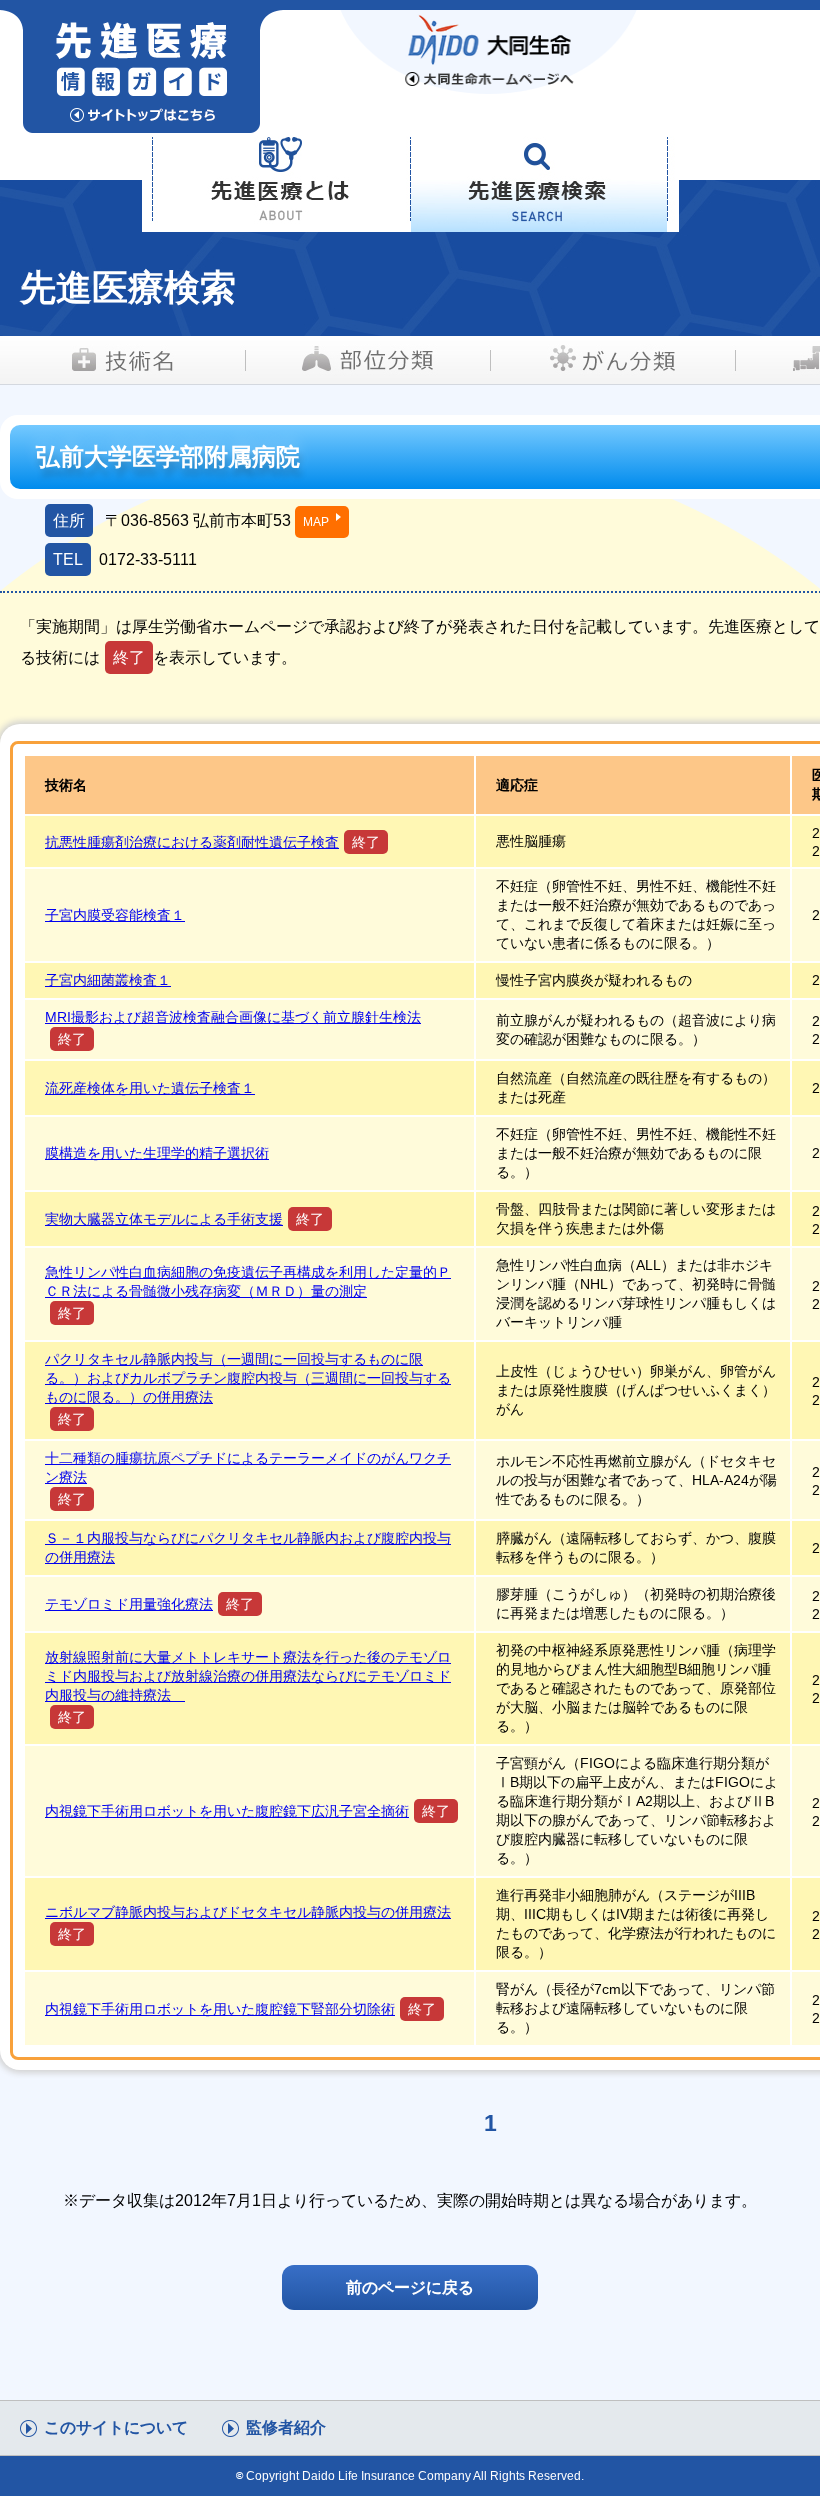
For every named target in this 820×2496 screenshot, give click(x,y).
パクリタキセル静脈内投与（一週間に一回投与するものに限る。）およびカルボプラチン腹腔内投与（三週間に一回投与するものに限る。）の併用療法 (248, 1378)
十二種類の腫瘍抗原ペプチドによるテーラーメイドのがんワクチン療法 (248, 1467)
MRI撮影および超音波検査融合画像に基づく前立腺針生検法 (233, 1017)
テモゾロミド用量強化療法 (129, 1604)
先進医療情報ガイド (192, 71)
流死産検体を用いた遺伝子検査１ (150, 1088)
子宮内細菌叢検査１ (108, 980)
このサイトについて (116, 2427)
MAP (316, 522)
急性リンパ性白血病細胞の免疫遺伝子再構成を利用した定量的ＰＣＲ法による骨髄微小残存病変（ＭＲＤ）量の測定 (248, 1281)
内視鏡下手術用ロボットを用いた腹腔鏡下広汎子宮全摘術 (227, 1811)
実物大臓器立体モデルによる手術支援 (164, 1219)
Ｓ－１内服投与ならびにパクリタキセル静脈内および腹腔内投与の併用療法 (248, 1547)
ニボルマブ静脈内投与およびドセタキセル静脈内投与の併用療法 (248, 1912)
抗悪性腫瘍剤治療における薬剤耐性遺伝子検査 (192, 842)
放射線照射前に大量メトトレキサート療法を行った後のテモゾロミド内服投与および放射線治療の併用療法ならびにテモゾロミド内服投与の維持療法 (248, 1676)
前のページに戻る (410, 2287)
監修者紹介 (286, 2427)
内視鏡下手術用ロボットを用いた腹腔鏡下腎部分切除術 (220, 2009)
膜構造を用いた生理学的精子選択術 (157, 1153)
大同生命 (490, 52)
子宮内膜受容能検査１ (115, 915)
